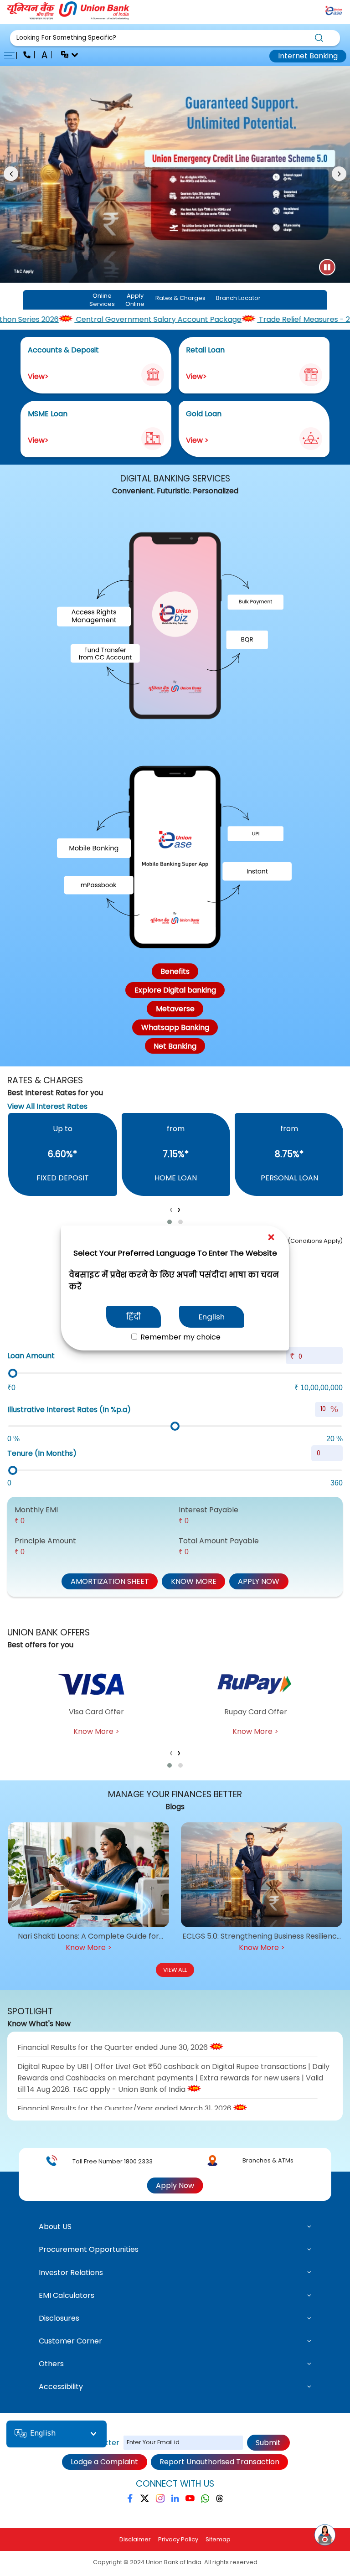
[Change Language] (66, 56)
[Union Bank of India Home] (68, 17)
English (212, 1317)
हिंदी (134, 1317)
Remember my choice (180, 1337)
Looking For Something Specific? (66, 38)
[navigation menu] (12, 56)
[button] (175, 38)
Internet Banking (308, 56)
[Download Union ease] (334, 12)
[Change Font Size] (45, 56)
